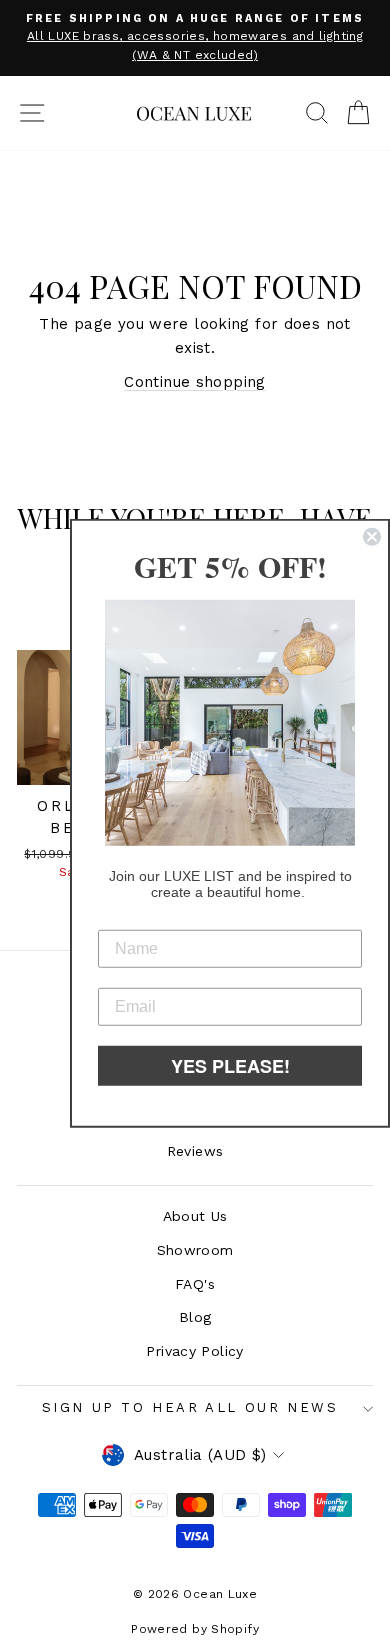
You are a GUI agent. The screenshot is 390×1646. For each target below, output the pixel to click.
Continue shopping (194, 382)
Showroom (195, 1250)
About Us (195, 1216)
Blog (195, 1317)
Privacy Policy (194, 1351)
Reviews (195, 1151)
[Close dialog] (372, 537)
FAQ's (195, 1284)
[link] (230, 723)
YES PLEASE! (230, 1065)
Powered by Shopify (195, 1629)
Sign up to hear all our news (190, 1407)
